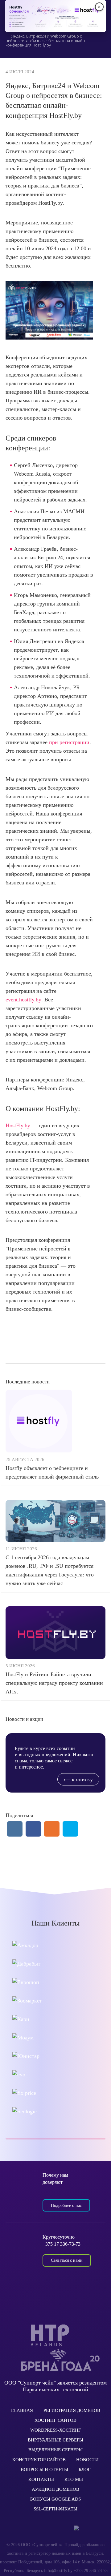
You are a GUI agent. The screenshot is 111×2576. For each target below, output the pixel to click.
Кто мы (74, 2479)
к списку (82, 1779)
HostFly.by (18, 1125)
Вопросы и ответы (44, 2469)
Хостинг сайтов (55, 2420)
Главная (22, 2410)
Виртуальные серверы (55, 2440)
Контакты (41, 2479)
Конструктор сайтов (39, 2460)
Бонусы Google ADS (55, 2499)
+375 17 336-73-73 (62, 2244)
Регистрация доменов (72, 2410)
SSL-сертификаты (55, 2509)
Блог (85, 2469)
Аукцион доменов (55, 2489)
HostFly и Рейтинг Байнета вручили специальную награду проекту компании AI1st (54, 1683)
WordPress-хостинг (56, 2430)
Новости (87, 2460)
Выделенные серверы (55, 2450)
